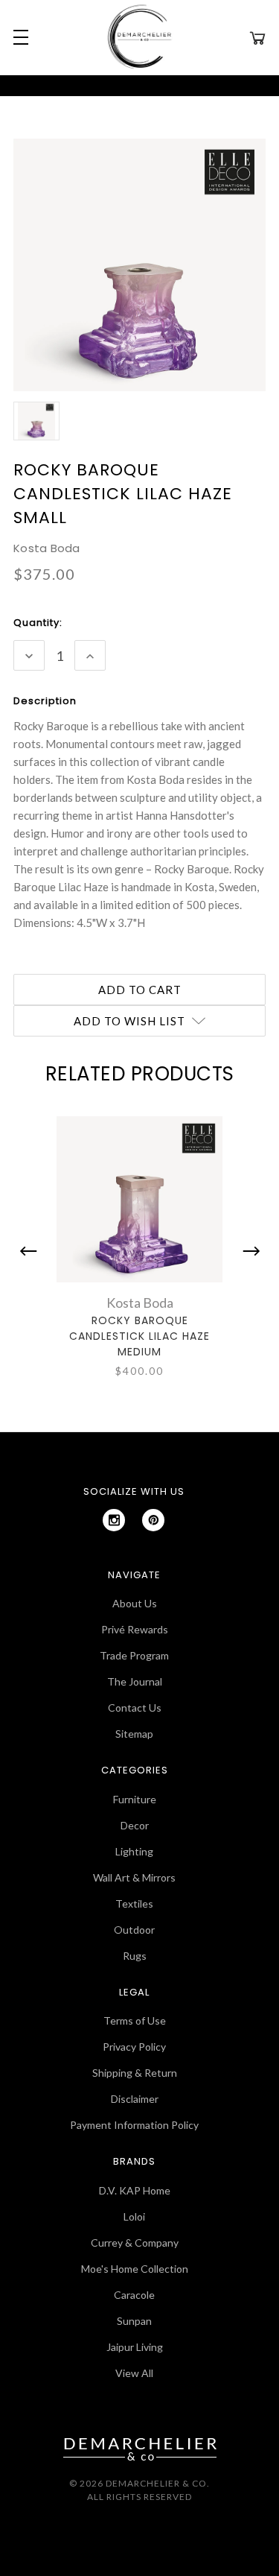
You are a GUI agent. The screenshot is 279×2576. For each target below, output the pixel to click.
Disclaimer (135, 2099)
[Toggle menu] (19, 37)
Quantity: (38, 623)
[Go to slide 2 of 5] (248, 1251)
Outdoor (134, 1930)
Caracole (134, 2295)
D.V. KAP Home (135, 2190)
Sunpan (134, 2321)
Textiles (134, 1903)
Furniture (135, 1799)
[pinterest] (153, 1520)
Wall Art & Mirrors (134, 1877)
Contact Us (135, 1708)
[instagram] (114, 1520)
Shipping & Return (135, 2073)
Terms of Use (135, 2020)
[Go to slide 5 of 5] (32, 1251)
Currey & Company (135, 2243)
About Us (135, 1603)
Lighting (134, 1851)
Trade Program (134, 1655)
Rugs (135, 1956)
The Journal (135, 1681)
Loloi (134, 2216)
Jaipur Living (135, 2347)
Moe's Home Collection (135, 2269)
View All (134, 2373)
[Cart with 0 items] (257, 37)
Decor (135, 1825)
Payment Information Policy (134, 2125)
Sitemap (134, 1734)
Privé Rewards (135, 1629)
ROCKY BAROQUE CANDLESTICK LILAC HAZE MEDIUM (139, 1336)
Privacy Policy (134, 2047)
